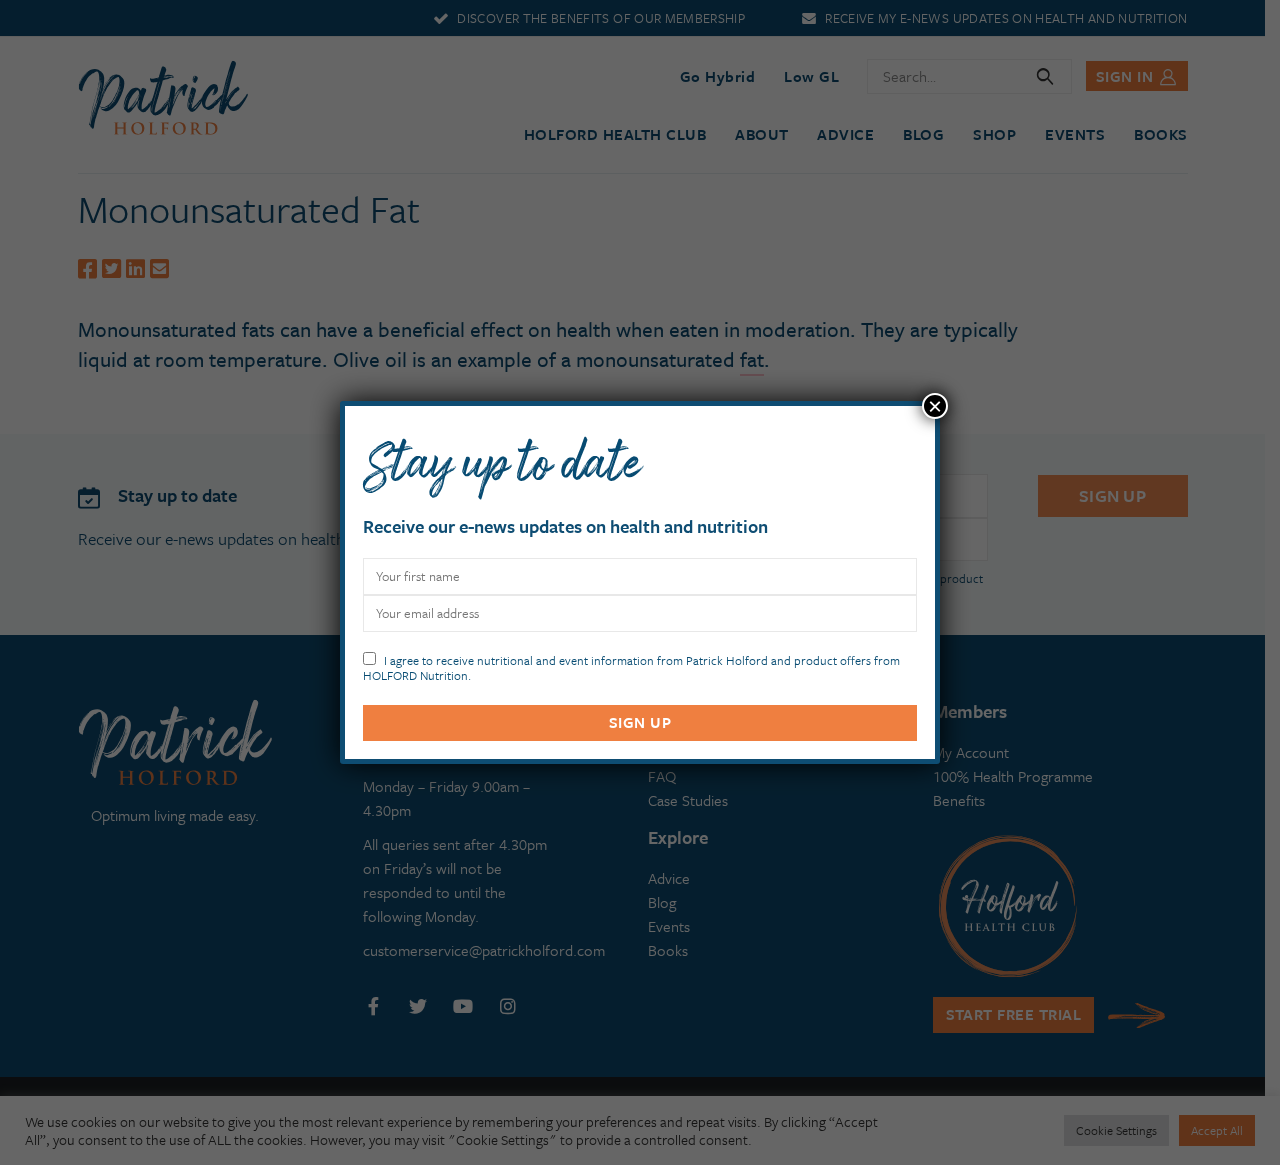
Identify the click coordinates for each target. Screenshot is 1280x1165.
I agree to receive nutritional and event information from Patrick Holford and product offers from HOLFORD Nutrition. (631, 666)
